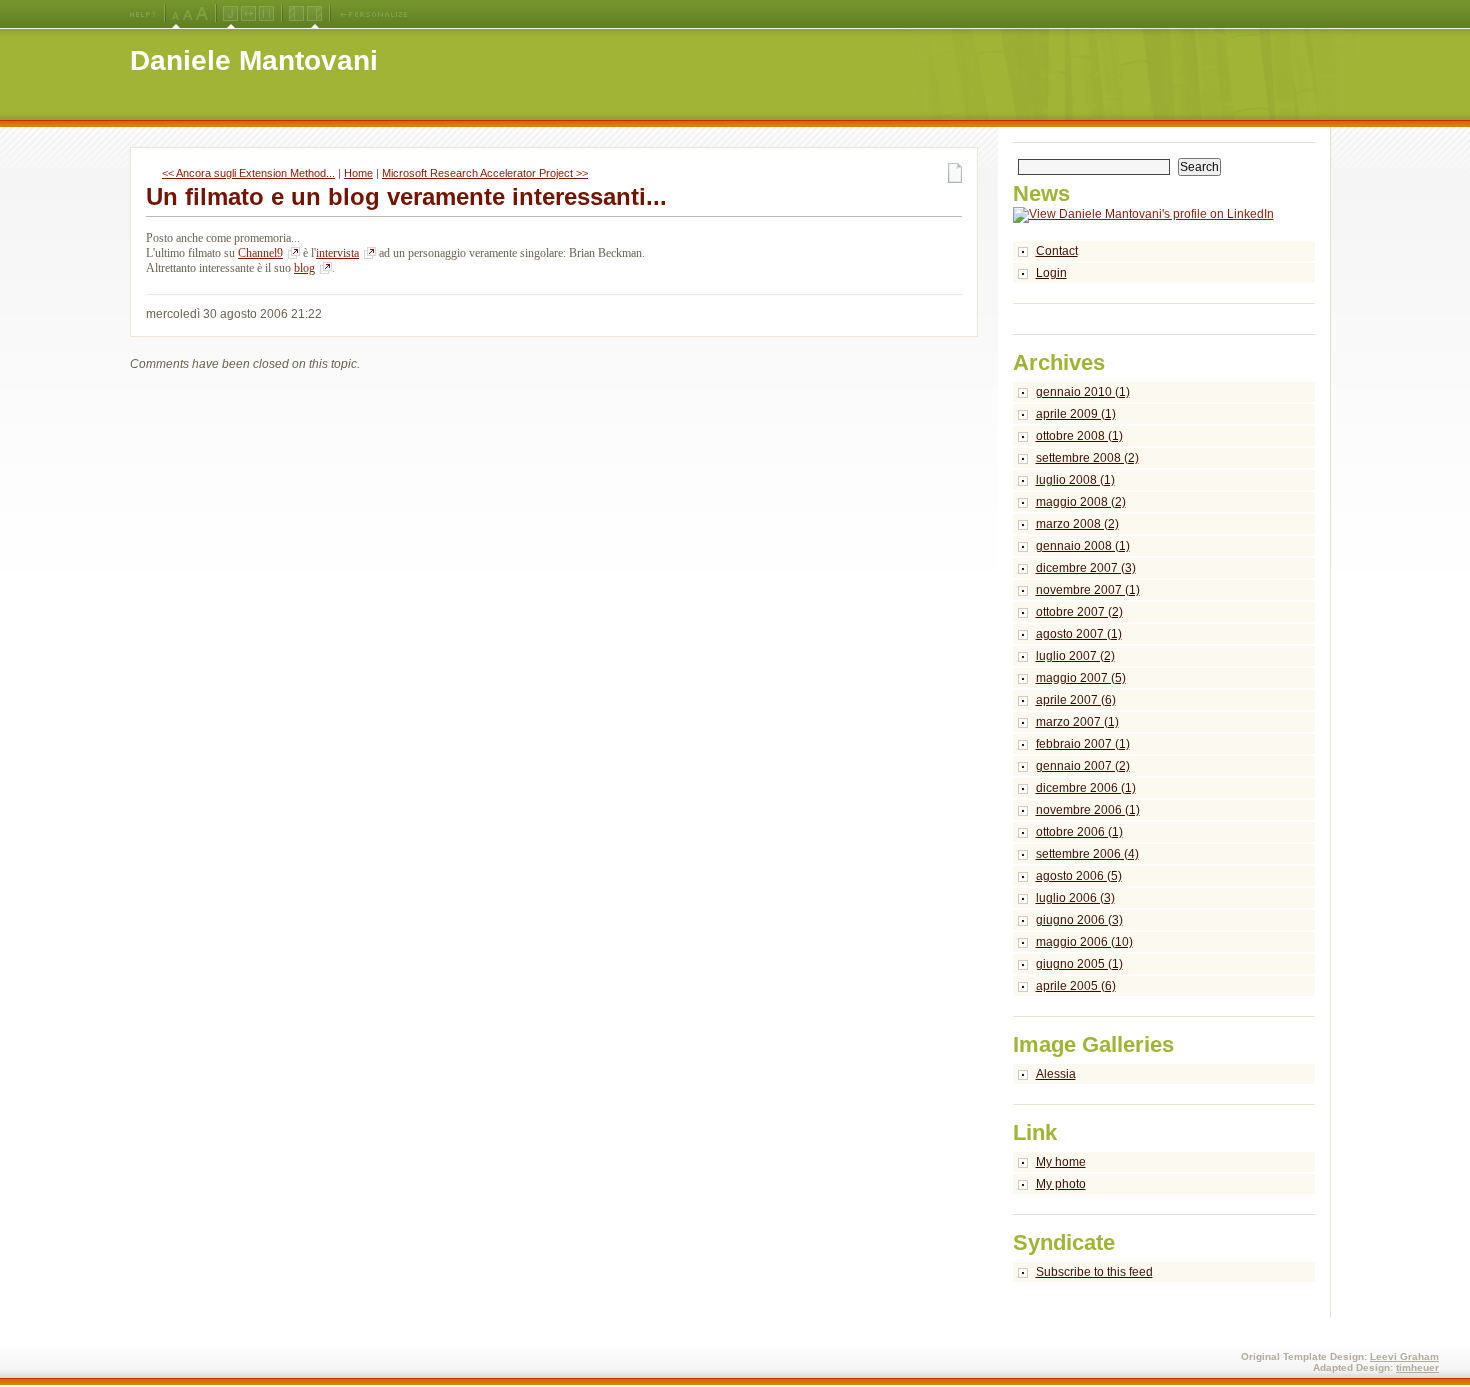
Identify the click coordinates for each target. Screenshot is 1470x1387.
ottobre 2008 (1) (1079, 436)
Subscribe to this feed (1094, 1272)
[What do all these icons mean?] (143, 14)
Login (1051, 273)
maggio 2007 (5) (1081, 678)
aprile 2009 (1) (1076, 414)
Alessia (1056, 1074)
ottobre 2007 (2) (1079, 612)
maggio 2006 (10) (1084, 942)
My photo (1061, 1184)
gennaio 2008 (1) (1083, 546)
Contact (1057, 251)
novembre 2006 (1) (1088, 810)
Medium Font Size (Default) (176, 14)
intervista (337, 253)
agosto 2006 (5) (1079, 876)
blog (304, 268)
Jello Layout (230, 14)
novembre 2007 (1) (1088, 590)
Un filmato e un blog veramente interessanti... (406, 196)
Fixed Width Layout (266, 14)
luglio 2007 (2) (1075, 656)
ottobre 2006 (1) (1079, 832)
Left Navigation (296, 14)
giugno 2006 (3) (1079, 920)
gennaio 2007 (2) (1083, 766)
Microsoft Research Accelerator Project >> (485, 173)
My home (1061, 1162)
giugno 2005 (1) (1079, 964)
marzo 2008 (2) (1077, 524)
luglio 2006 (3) (1075, 898)
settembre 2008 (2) (1087, 458)
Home (358, 173)
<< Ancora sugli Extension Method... (248, 173)
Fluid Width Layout (248, 14)
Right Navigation (314, 14)
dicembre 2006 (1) (1086, 788)
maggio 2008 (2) (1081, 502)
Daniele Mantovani (254, 60)
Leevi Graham (1404, 1356)
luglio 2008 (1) (1075, 480)
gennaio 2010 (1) (1083, 392)
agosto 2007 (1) (1079, 634)
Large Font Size (188, 14)
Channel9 (260, 253)
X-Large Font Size (202, 14)
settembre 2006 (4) (1087, 854)
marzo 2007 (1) (1077, 722)
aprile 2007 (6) (1076, 700)
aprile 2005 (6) (1076, 986)
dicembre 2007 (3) (1086, 568)
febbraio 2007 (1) (1083, 744)
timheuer (1417, 1367)
